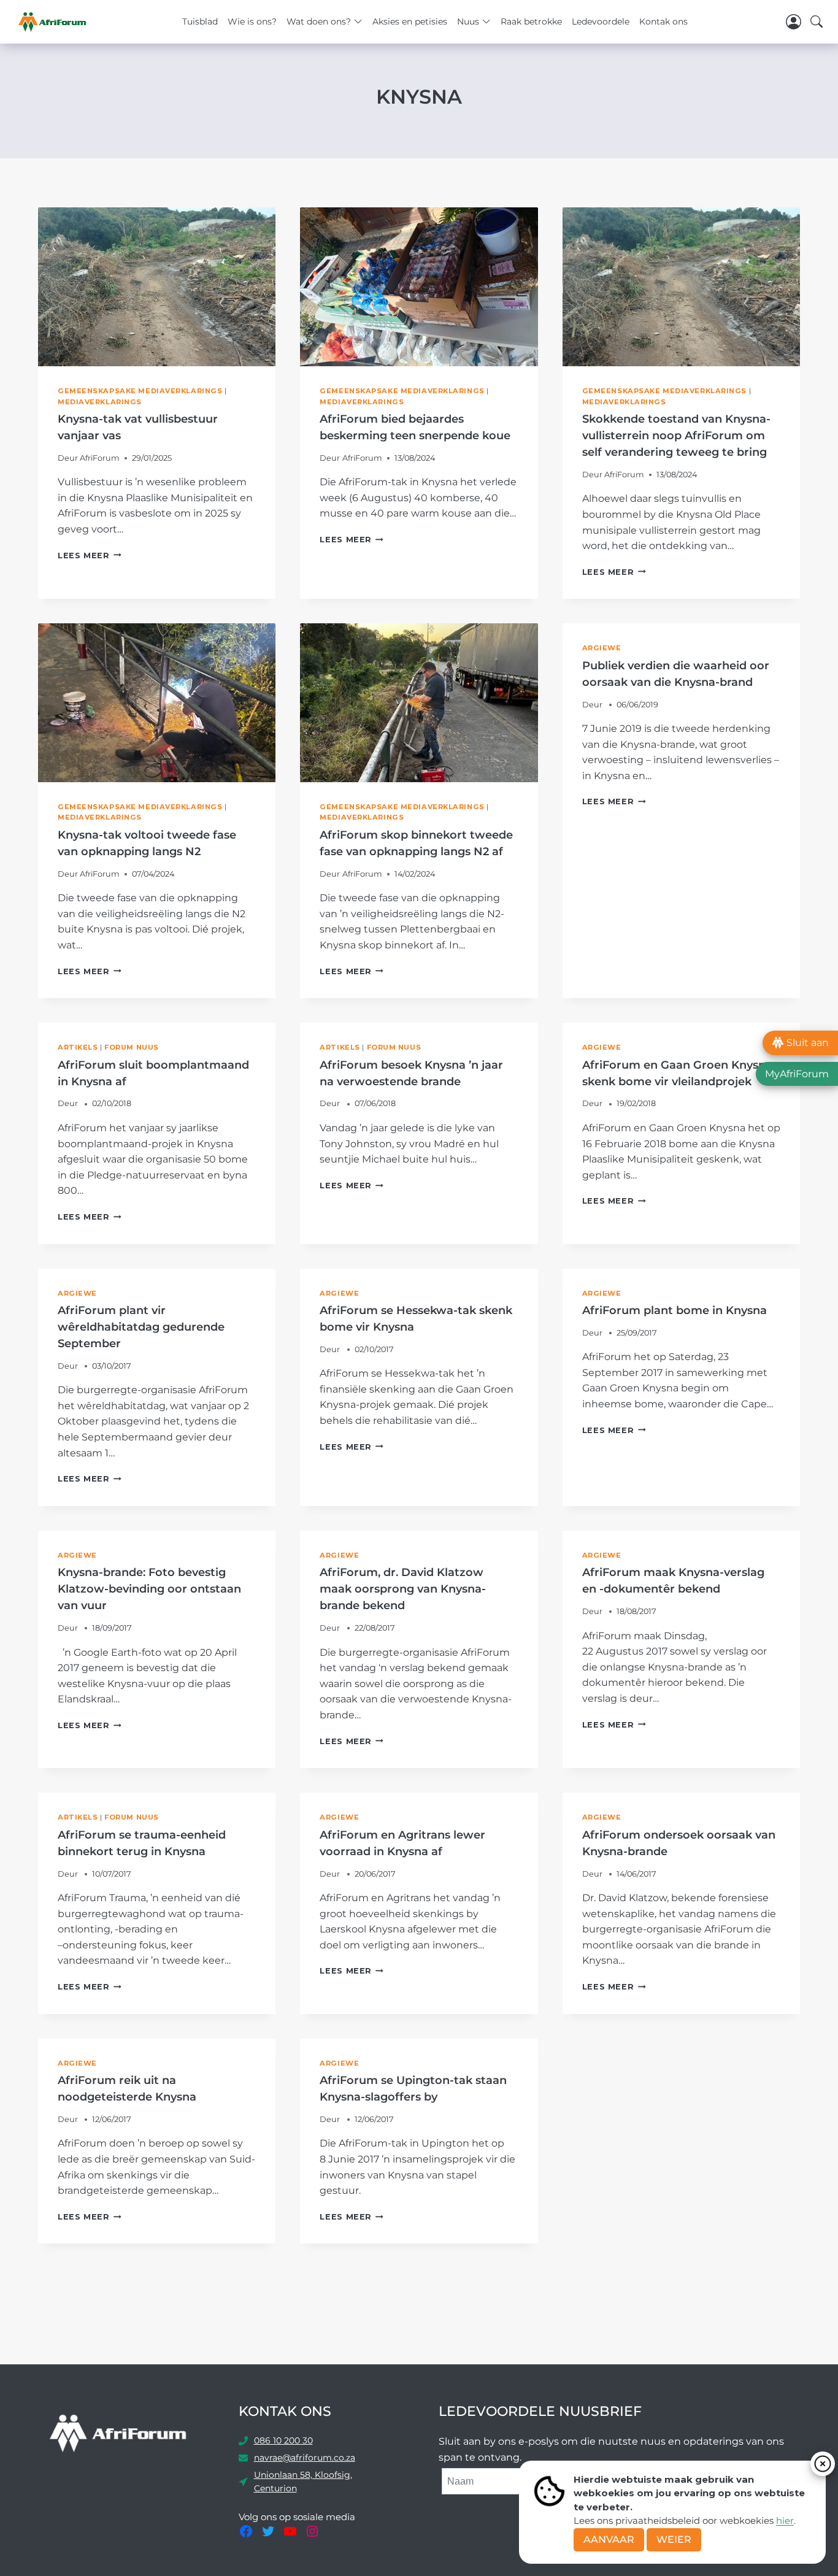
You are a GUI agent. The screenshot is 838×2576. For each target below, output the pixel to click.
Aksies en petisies (410, 21)
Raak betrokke (531, 21)
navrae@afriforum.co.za (305, 2458)
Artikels (78, 1047)
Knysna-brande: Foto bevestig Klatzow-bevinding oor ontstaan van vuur (149, 1589)
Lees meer (90, 556)
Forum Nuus (132, 1047)
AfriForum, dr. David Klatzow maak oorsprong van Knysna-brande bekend (403, 1589)
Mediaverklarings (100, 402)
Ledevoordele (601, 21)
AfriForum (100, 458)
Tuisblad (200, 21)
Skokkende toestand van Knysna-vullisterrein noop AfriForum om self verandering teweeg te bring (676, 436)
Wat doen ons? (319, 21)
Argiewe (602, 648)
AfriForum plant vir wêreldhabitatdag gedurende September (141, 1327)
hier (785, 2520)
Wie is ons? (252, 21)
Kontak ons (663, 21)
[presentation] (157, 286)
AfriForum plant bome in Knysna (675, 1310)
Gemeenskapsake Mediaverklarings (140, 391)
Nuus (468, 21)
